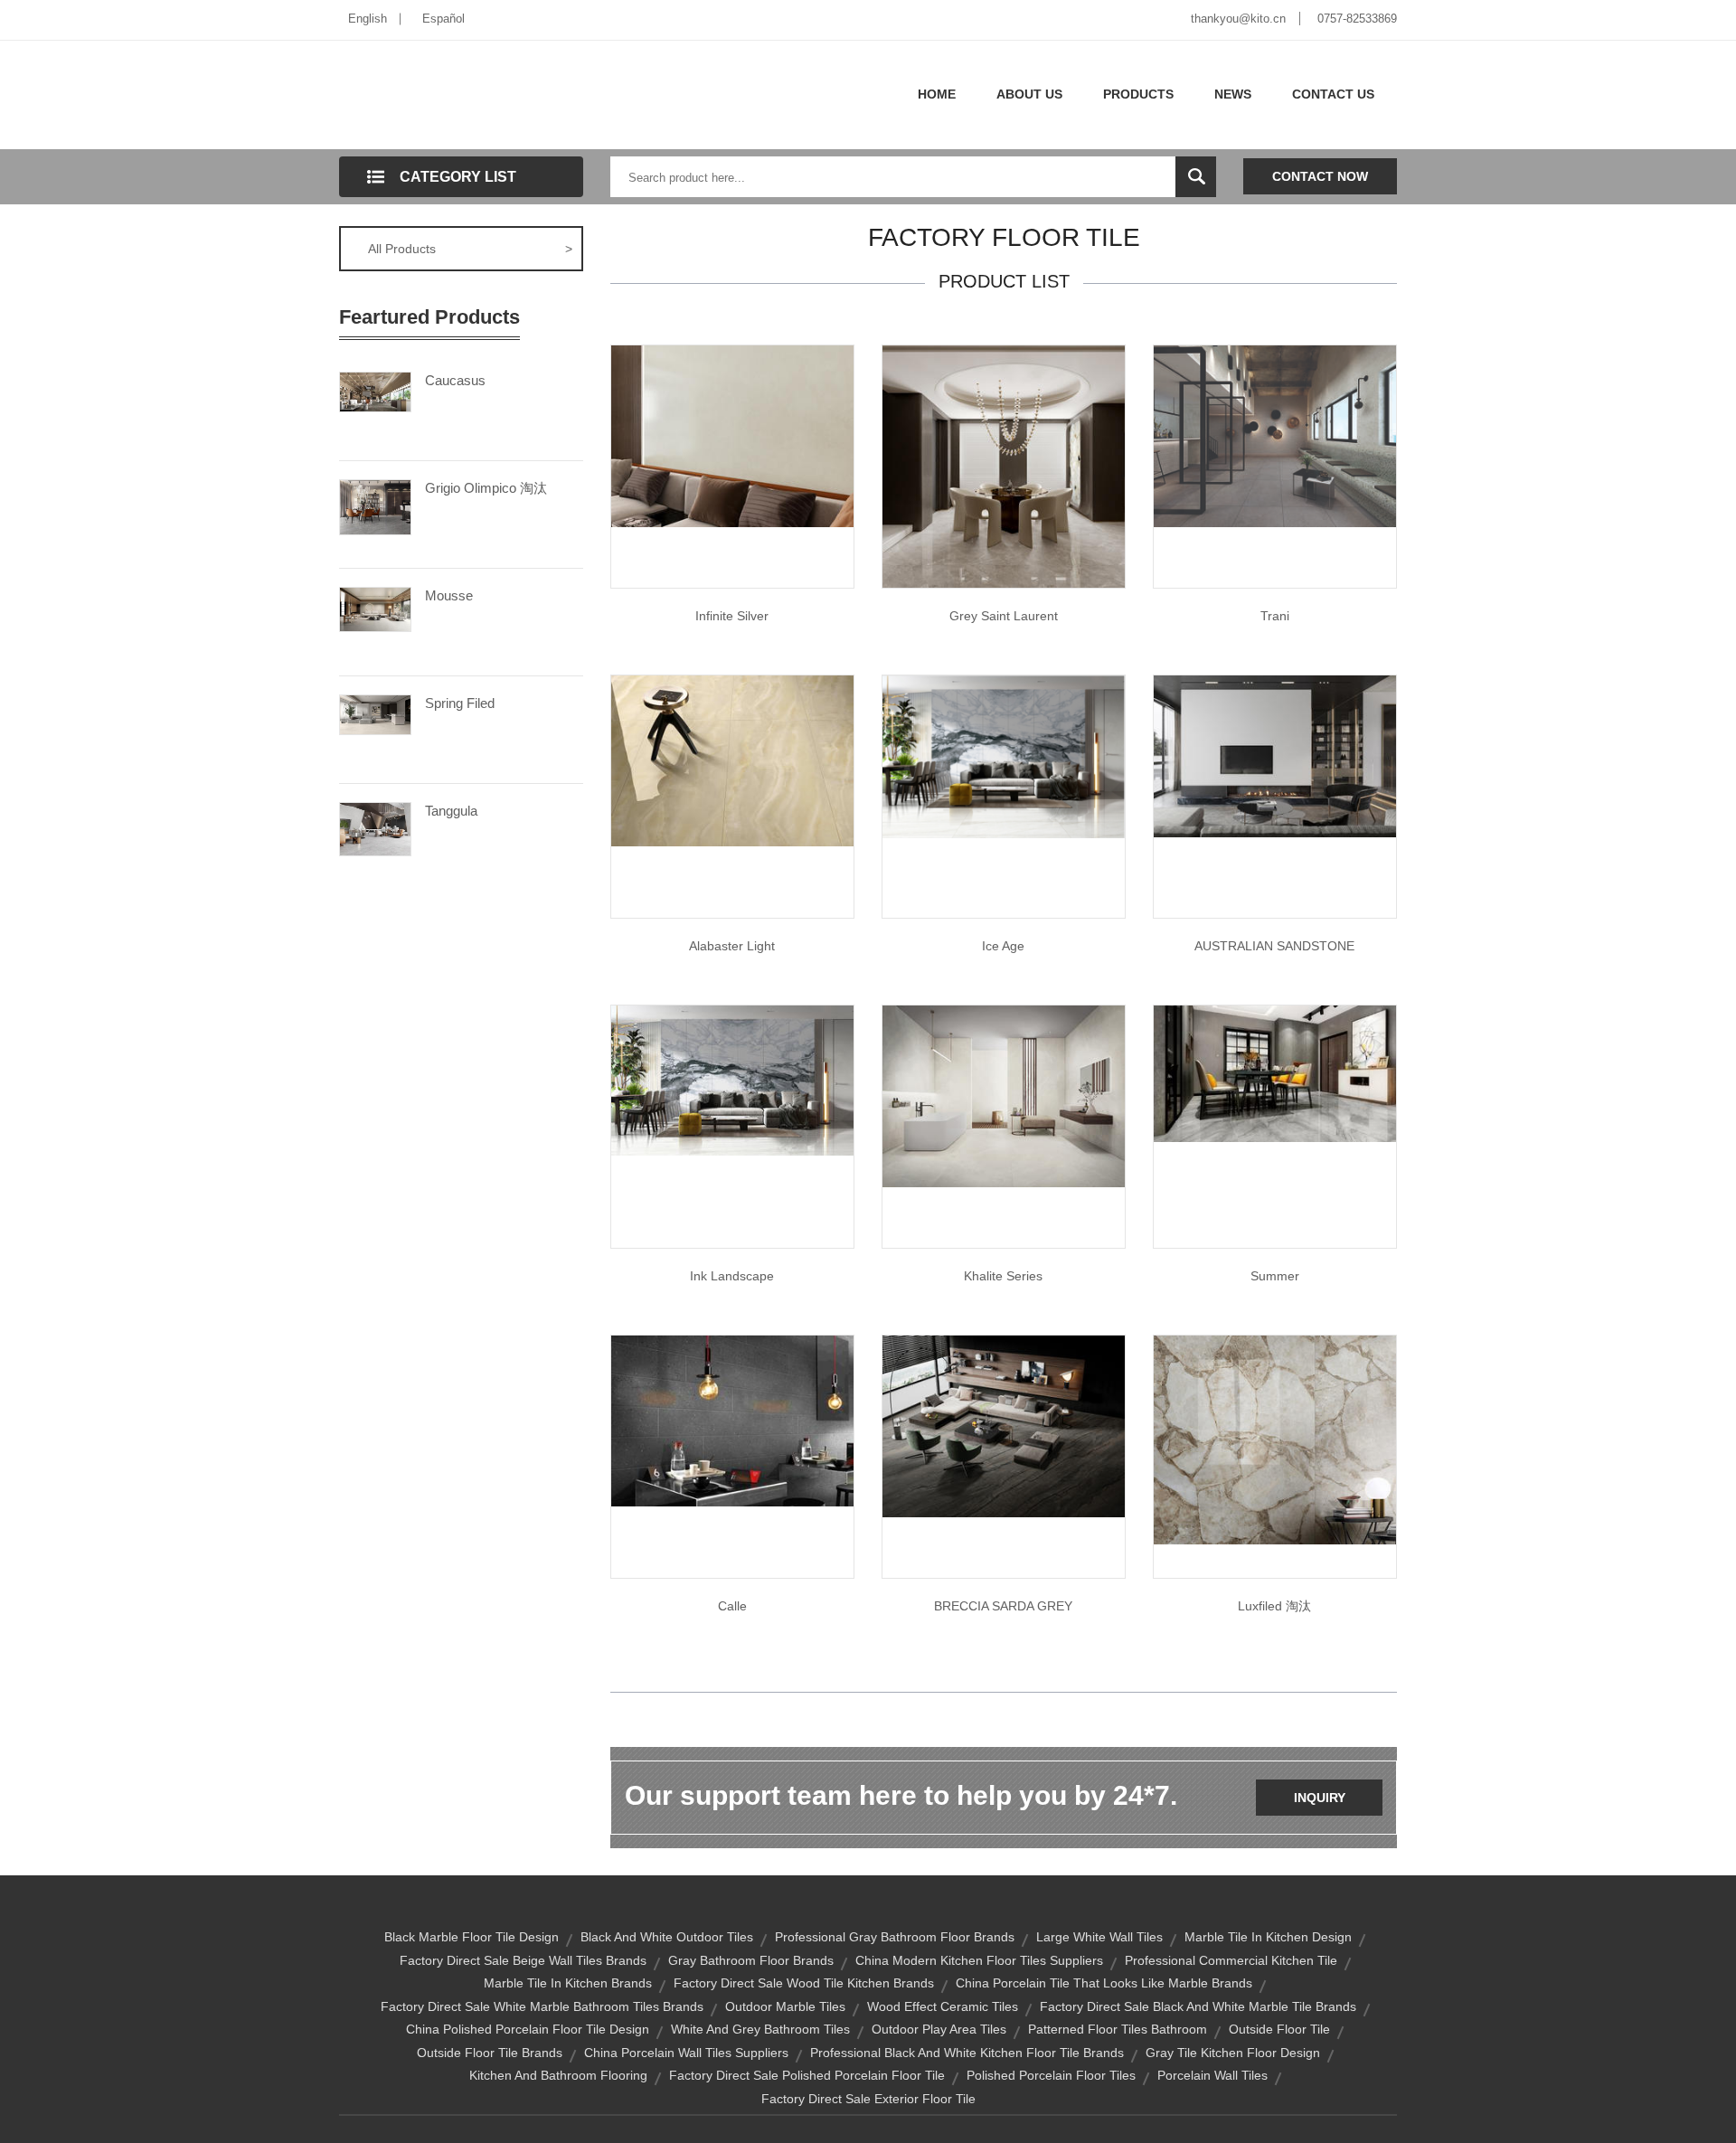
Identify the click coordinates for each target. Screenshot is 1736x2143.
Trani (1275, 616)
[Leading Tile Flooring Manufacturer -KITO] (732, 760)
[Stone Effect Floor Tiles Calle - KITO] (732, 1420)
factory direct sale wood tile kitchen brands (804, 1983)
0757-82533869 (1357, 19)
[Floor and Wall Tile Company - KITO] (1004, 756)
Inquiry (1320, 1798)
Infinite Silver (732, 616)
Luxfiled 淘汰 (1274, 1606)
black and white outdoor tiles (667, 1937)
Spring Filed (460, 703)
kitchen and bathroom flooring (558, 2075)
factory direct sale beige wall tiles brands (523, 1960)
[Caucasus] (375, 391)
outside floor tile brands (490, 2053)
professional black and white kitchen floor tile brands (967, 2053)
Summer (1275, 1276)
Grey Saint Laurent (1004, 616)
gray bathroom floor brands (751, 1960)
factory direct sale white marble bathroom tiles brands (542, 2006)
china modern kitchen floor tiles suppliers (979, 1960)
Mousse (449, 595)
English (368, 19)
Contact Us (1333, 94)
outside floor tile (1279, 2029)
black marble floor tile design (472, 1937)
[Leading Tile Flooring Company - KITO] (1275, 1072)
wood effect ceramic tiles (943, 2006)
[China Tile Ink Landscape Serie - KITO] (732, 1080)
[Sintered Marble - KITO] (1004, 1425)
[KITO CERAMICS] (1275, 755)
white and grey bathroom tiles (760, 2029)
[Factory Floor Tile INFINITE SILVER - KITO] (732, 435)
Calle (732, 1606)
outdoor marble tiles (785, 2006)
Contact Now (1320, 176)
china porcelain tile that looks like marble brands (1104, 1983)
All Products (470, 249)
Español (443, 19)
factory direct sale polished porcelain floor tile (807, 2075)
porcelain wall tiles (1212, 2075)
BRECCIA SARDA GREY (1003, 1606)
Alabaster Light (732, 946)
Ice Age (1003, 946)
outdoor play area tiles (939, 2029)
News (1233, 94)
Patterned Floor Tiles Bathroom (1118, 2029)
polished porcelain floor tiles (1051, 2075)
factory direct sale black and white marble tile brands (1198, 2006)
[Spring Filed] (375, 713)
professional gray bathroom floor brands (895, 1937)
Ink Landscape (732, 1276)
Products (1138, 94)
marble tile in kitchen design (1268, 1937)
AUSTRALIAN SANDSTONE (1274, 946)
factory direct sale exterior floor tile (868, 2099)
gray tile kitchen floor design (1233, 2053)
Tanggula (451, 811)
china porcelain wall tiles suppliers (686, 2053)
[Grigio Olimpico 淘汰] (375, 506)
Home (937, 94)
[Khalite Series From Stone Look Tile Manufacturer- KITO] (1004, 1095)
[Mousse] (375, 609)
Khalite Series (1003, 1276)
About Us (1029, 94)
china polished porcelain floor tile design (528, 2029)
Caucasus (455, 380)
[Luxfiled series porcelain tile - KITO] (1275, 1439)
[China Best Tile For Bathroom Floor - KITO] (1275, 435)
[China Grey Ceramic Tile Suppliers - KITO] (1004, 466)
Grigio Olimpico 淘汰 (486, 488)
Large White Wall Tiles (1099, 1937)
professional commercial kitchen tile (1231, 1960)
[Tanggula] (375, 827)
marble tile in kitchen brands (568, 1983)
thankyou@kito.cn (1238, 19)
